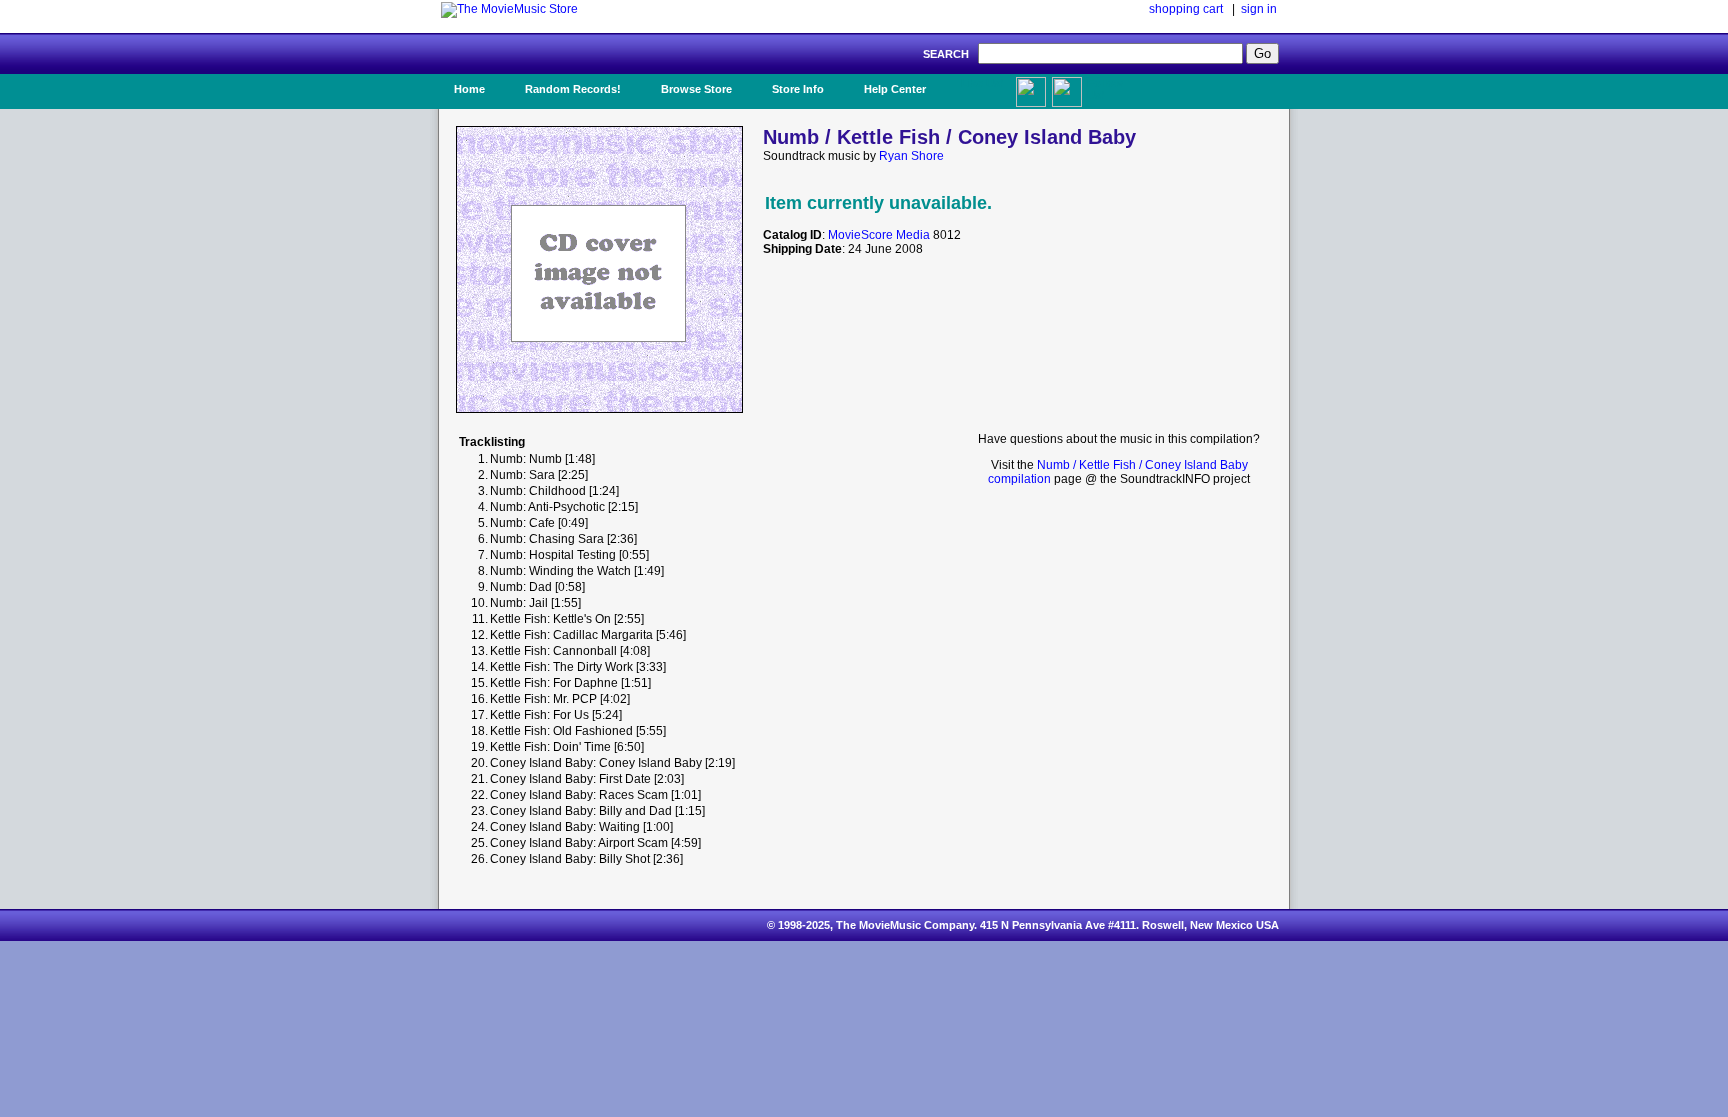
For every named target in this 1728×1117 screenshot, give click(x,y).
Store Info (798, 89)
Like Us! (982, 83)
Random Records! (573, 89)
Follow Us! (1105, 89)
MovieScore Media (879, 235)
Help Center (895, 89)
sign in (1259, 9)
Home (469, 89)
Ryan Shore (911, 156)
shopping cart (1186, 9)
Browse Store (696, 89)
